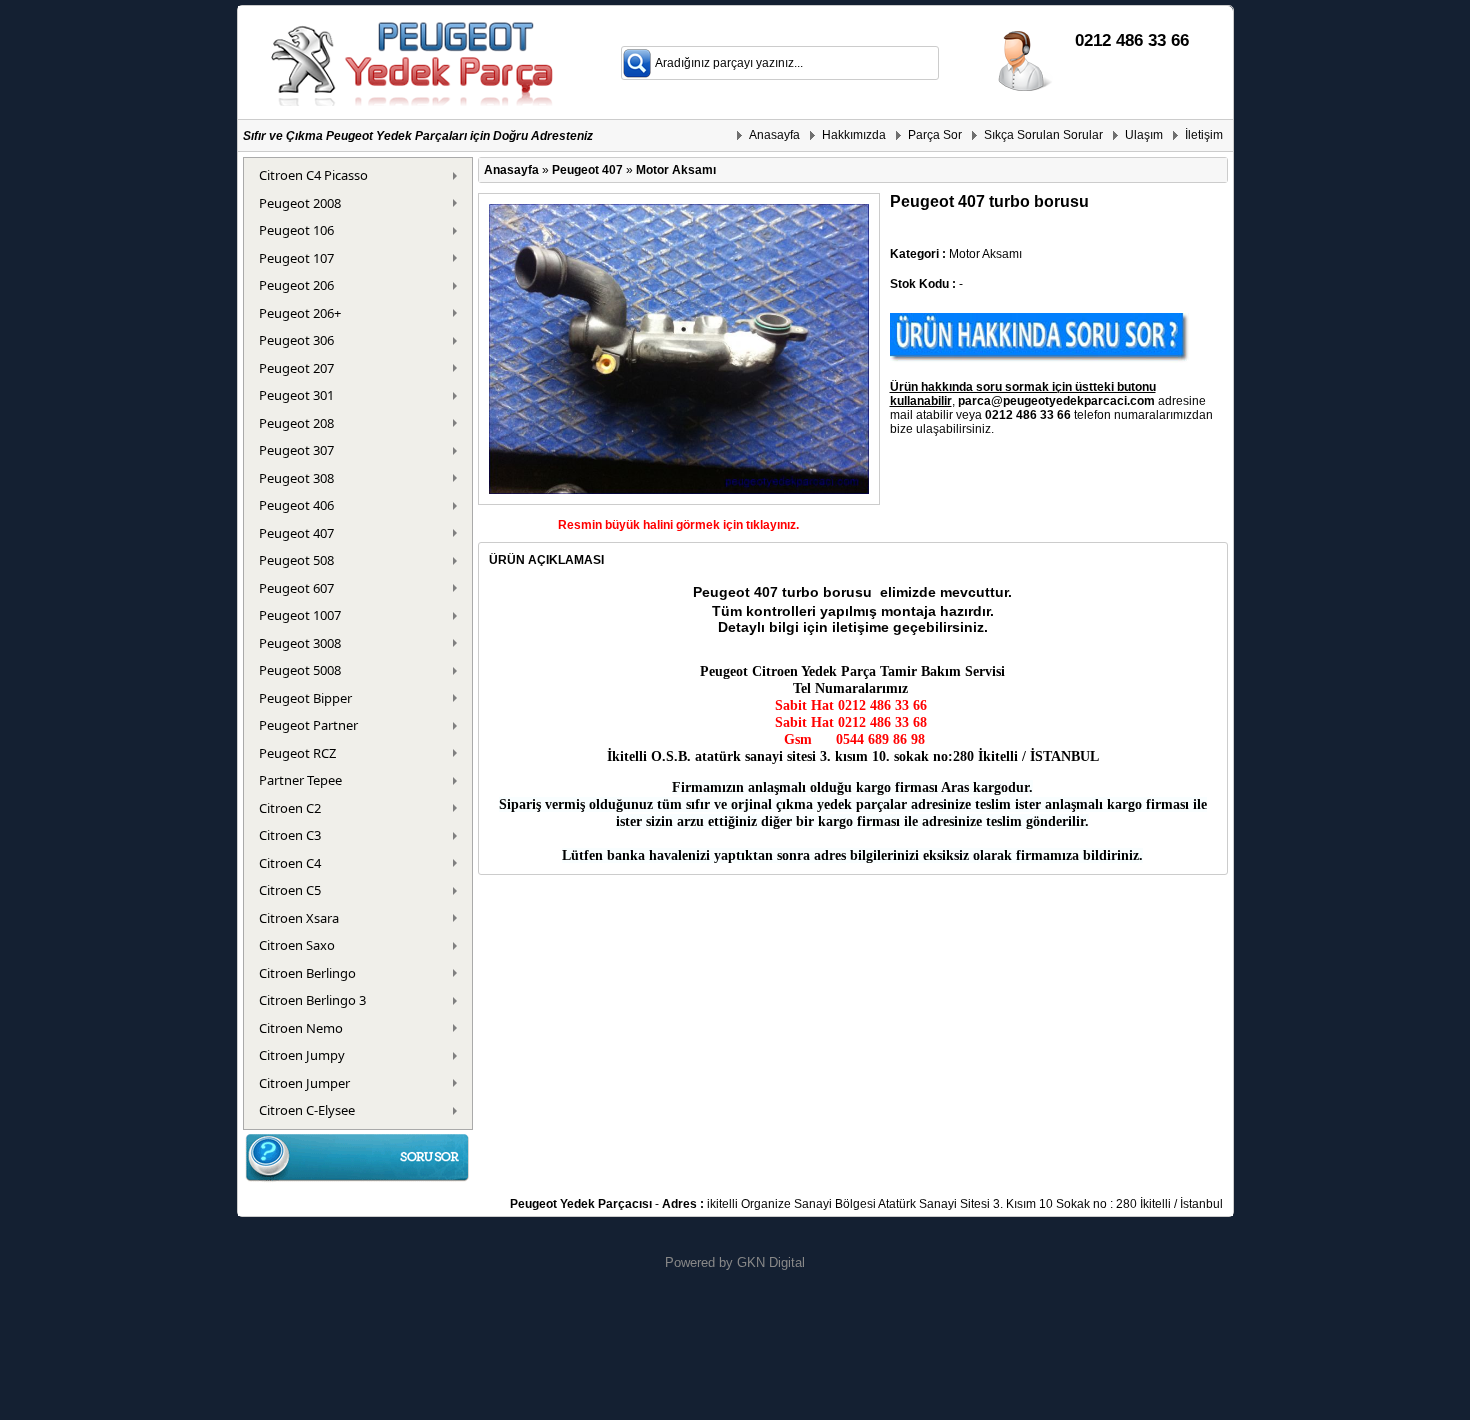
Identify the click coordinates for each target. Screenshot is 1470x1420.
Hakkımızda (854, 135)
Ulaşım (1144, 135)
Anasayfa (774, 135)
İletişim (1204, 135)
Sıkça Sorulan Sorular (1043, 135)
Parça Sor (935, 135)
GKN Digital (771, 1262)
